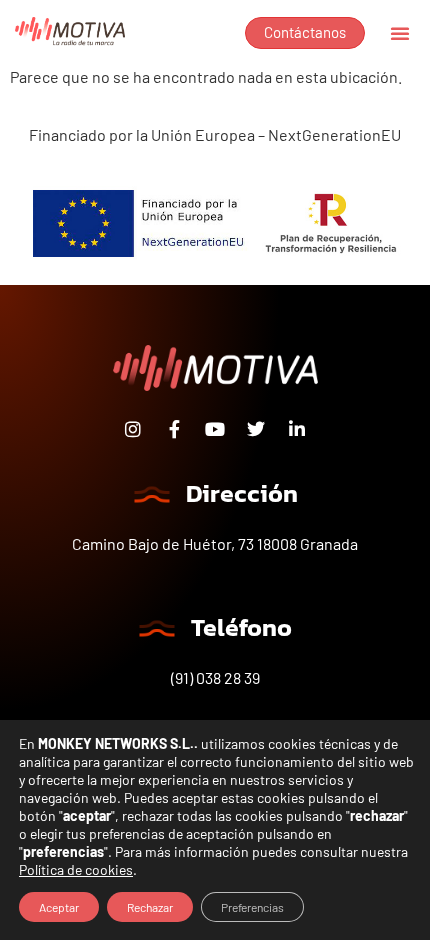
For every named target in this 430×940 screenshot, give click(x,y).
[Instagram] (133, 429)
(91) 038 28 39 (215, 677)
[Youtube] (215, 429)
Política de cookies (76, 869)
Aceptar (59, 907)
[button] (400, 33)
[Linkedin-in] (297, 429)
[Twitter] (256, 429)
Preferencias (252, 907)
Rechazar (150, 907)
